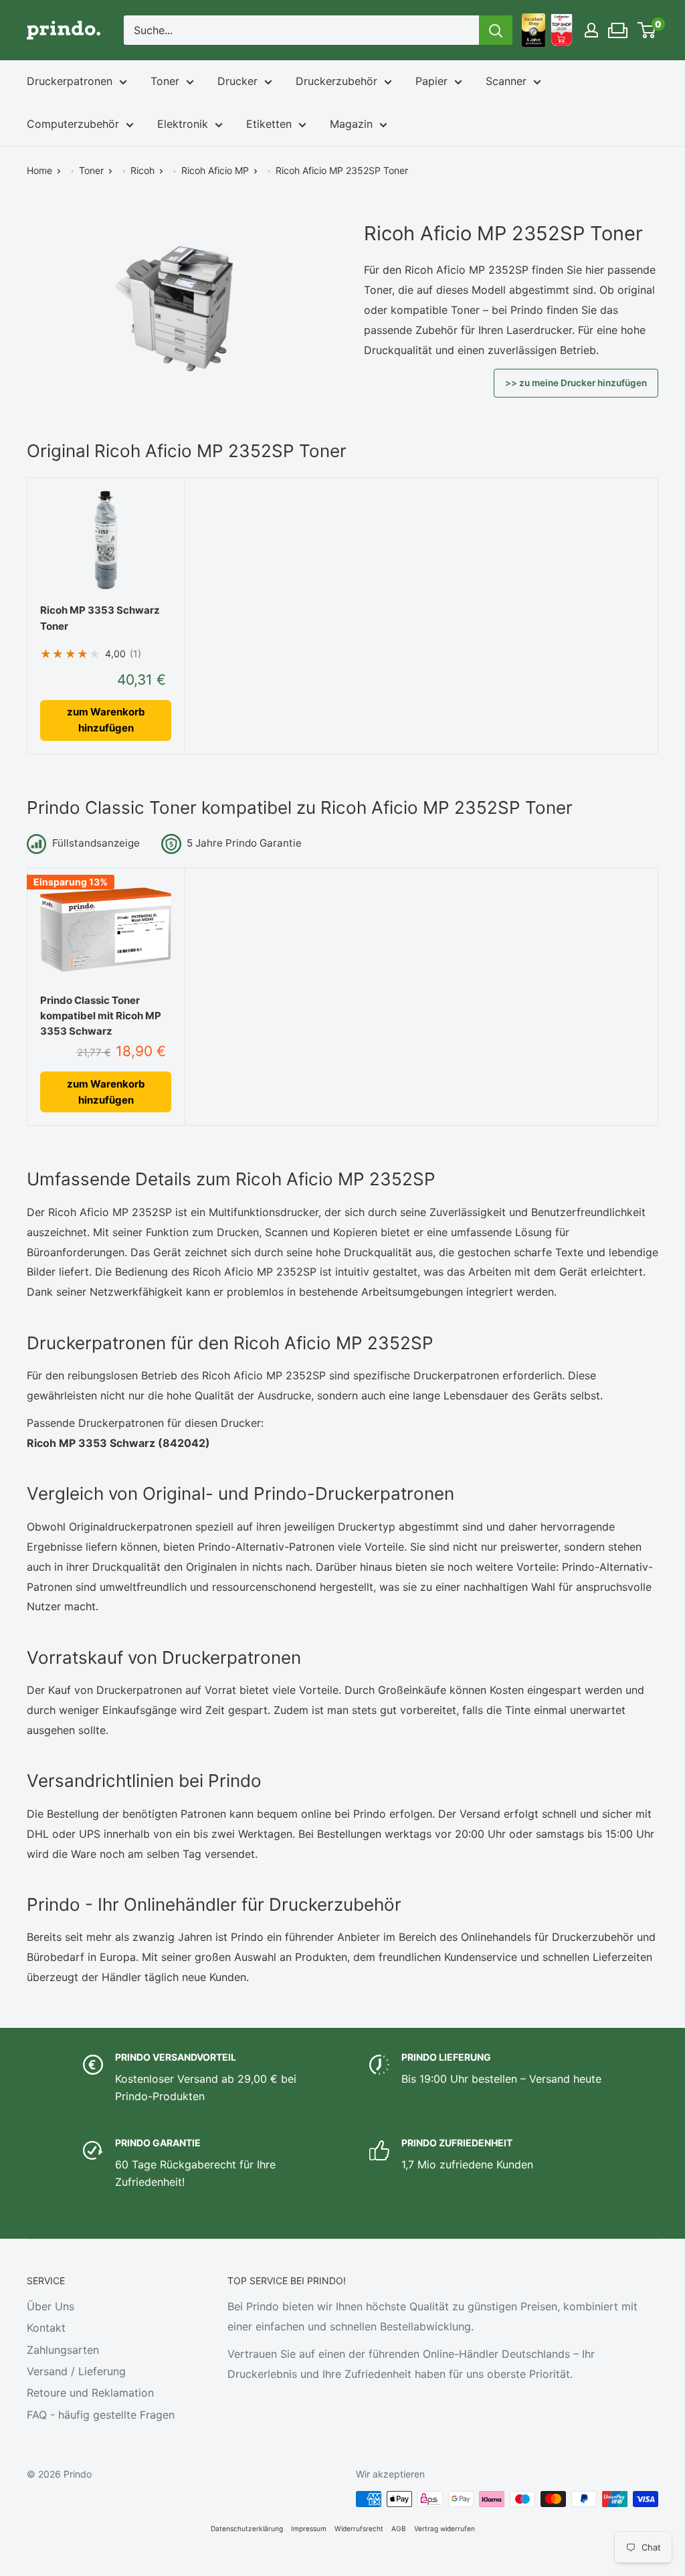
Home (39, 170)
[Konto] (591, 30)
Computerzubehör (73, 124)
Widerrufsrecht (359, 2528)
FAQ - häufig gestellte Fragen (101, 2415)
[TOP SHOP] (562, 30)
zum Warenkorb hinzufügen (106, 720)
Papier (431, 81)
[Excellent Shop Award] (533, 30)
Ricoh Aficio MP (215, 170)
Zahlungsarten (63, 2350)
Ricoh (142, 170)
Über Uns (51, 2306)
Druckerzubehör (336, 81)
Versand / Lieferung (76, 2371)
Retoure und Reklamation (90, 2393)
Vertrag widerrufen (445, 2528)
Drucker (237, 81)
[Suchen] (496, 30)
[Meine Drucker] (618, 27)
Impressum (309, 2528)
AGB (399, 2528)
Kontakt (46, 2328)
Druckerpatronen (70, 81)
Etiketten (269, 124)
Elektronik (183, 124)
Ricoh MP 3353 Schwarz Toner (100, 618)
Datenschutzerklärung (247, 2528)
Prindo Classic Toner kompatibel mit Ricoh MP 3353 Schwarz (101, 1016)
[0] (647, 30)
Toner (165, 81)
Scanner (506, 81)
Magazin (351, 124)
